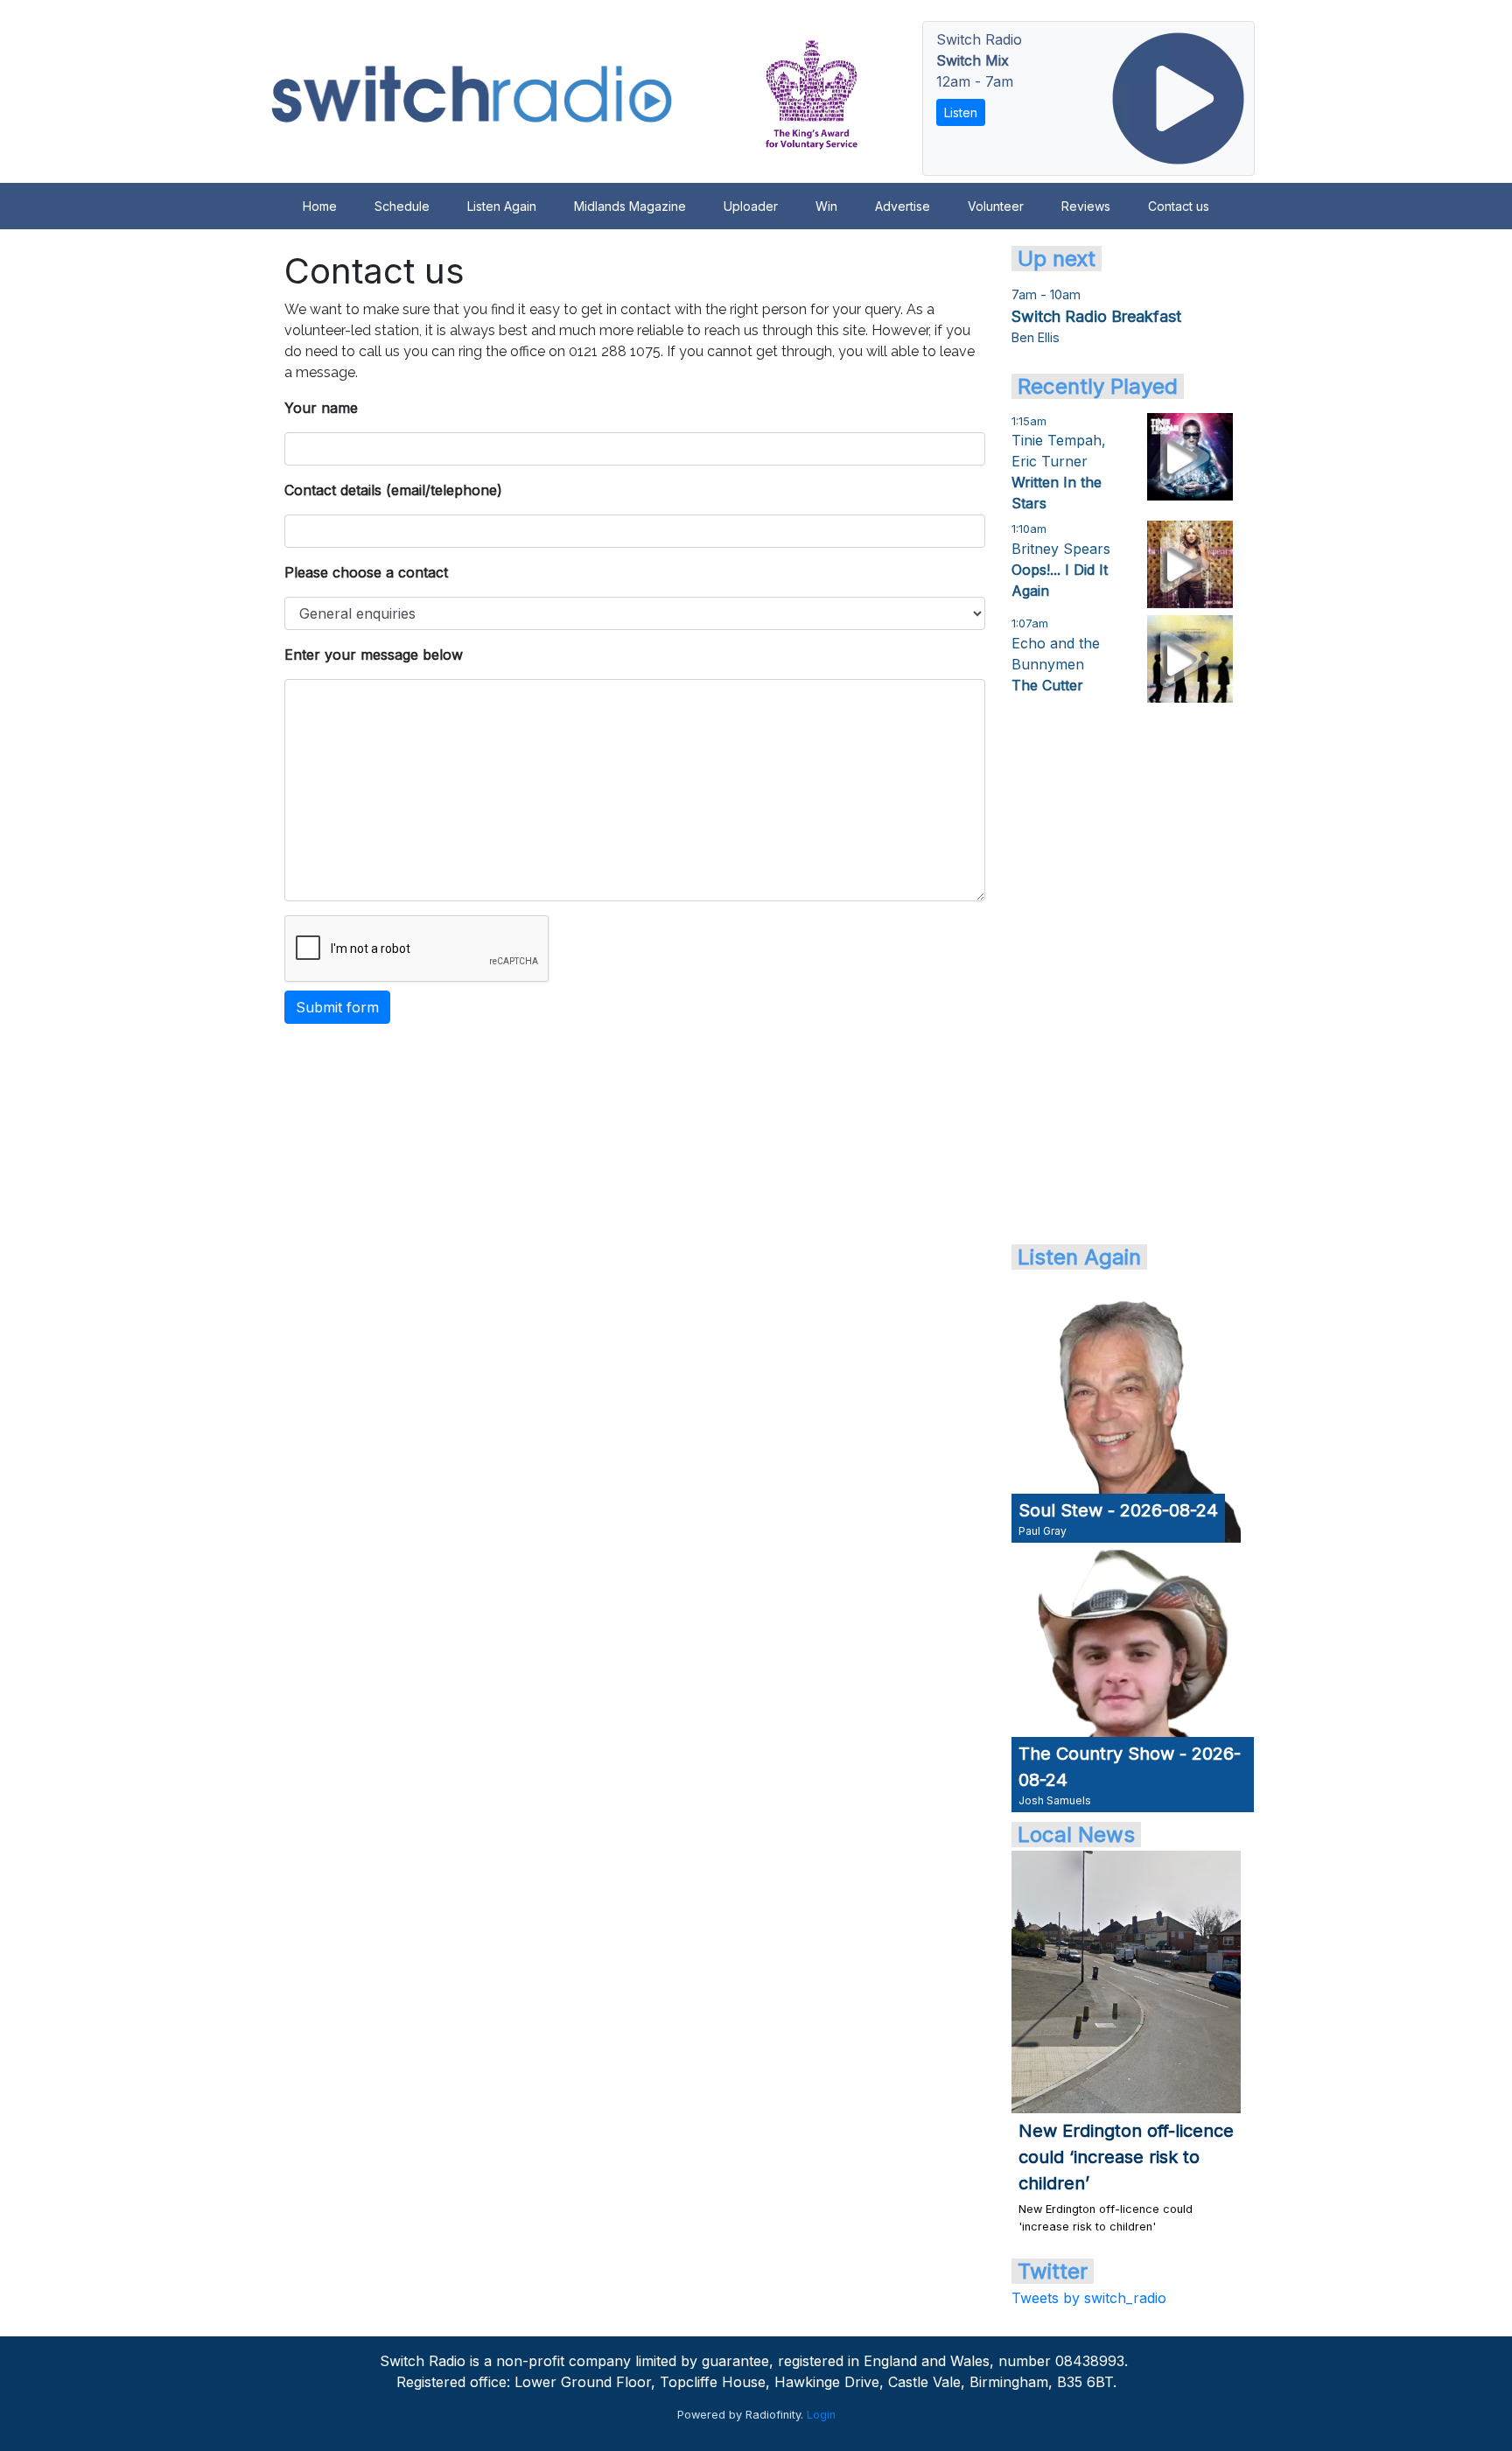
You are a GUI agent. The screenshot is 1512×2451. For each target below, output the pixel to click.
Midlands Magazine (630, 206)
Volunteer (996, 206)
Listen (961, 112)
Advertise (903, 206)
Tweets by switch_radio (1089, 2298)
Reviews (1086, 206)
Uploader (751, 206)
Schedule (402, 206)
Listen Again (502, 206)
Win (826, 206)
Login (821, 2415)
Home (320, 206)
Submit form (337, 1007)
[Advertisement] (1126, 972)
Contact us (1179, 206)
